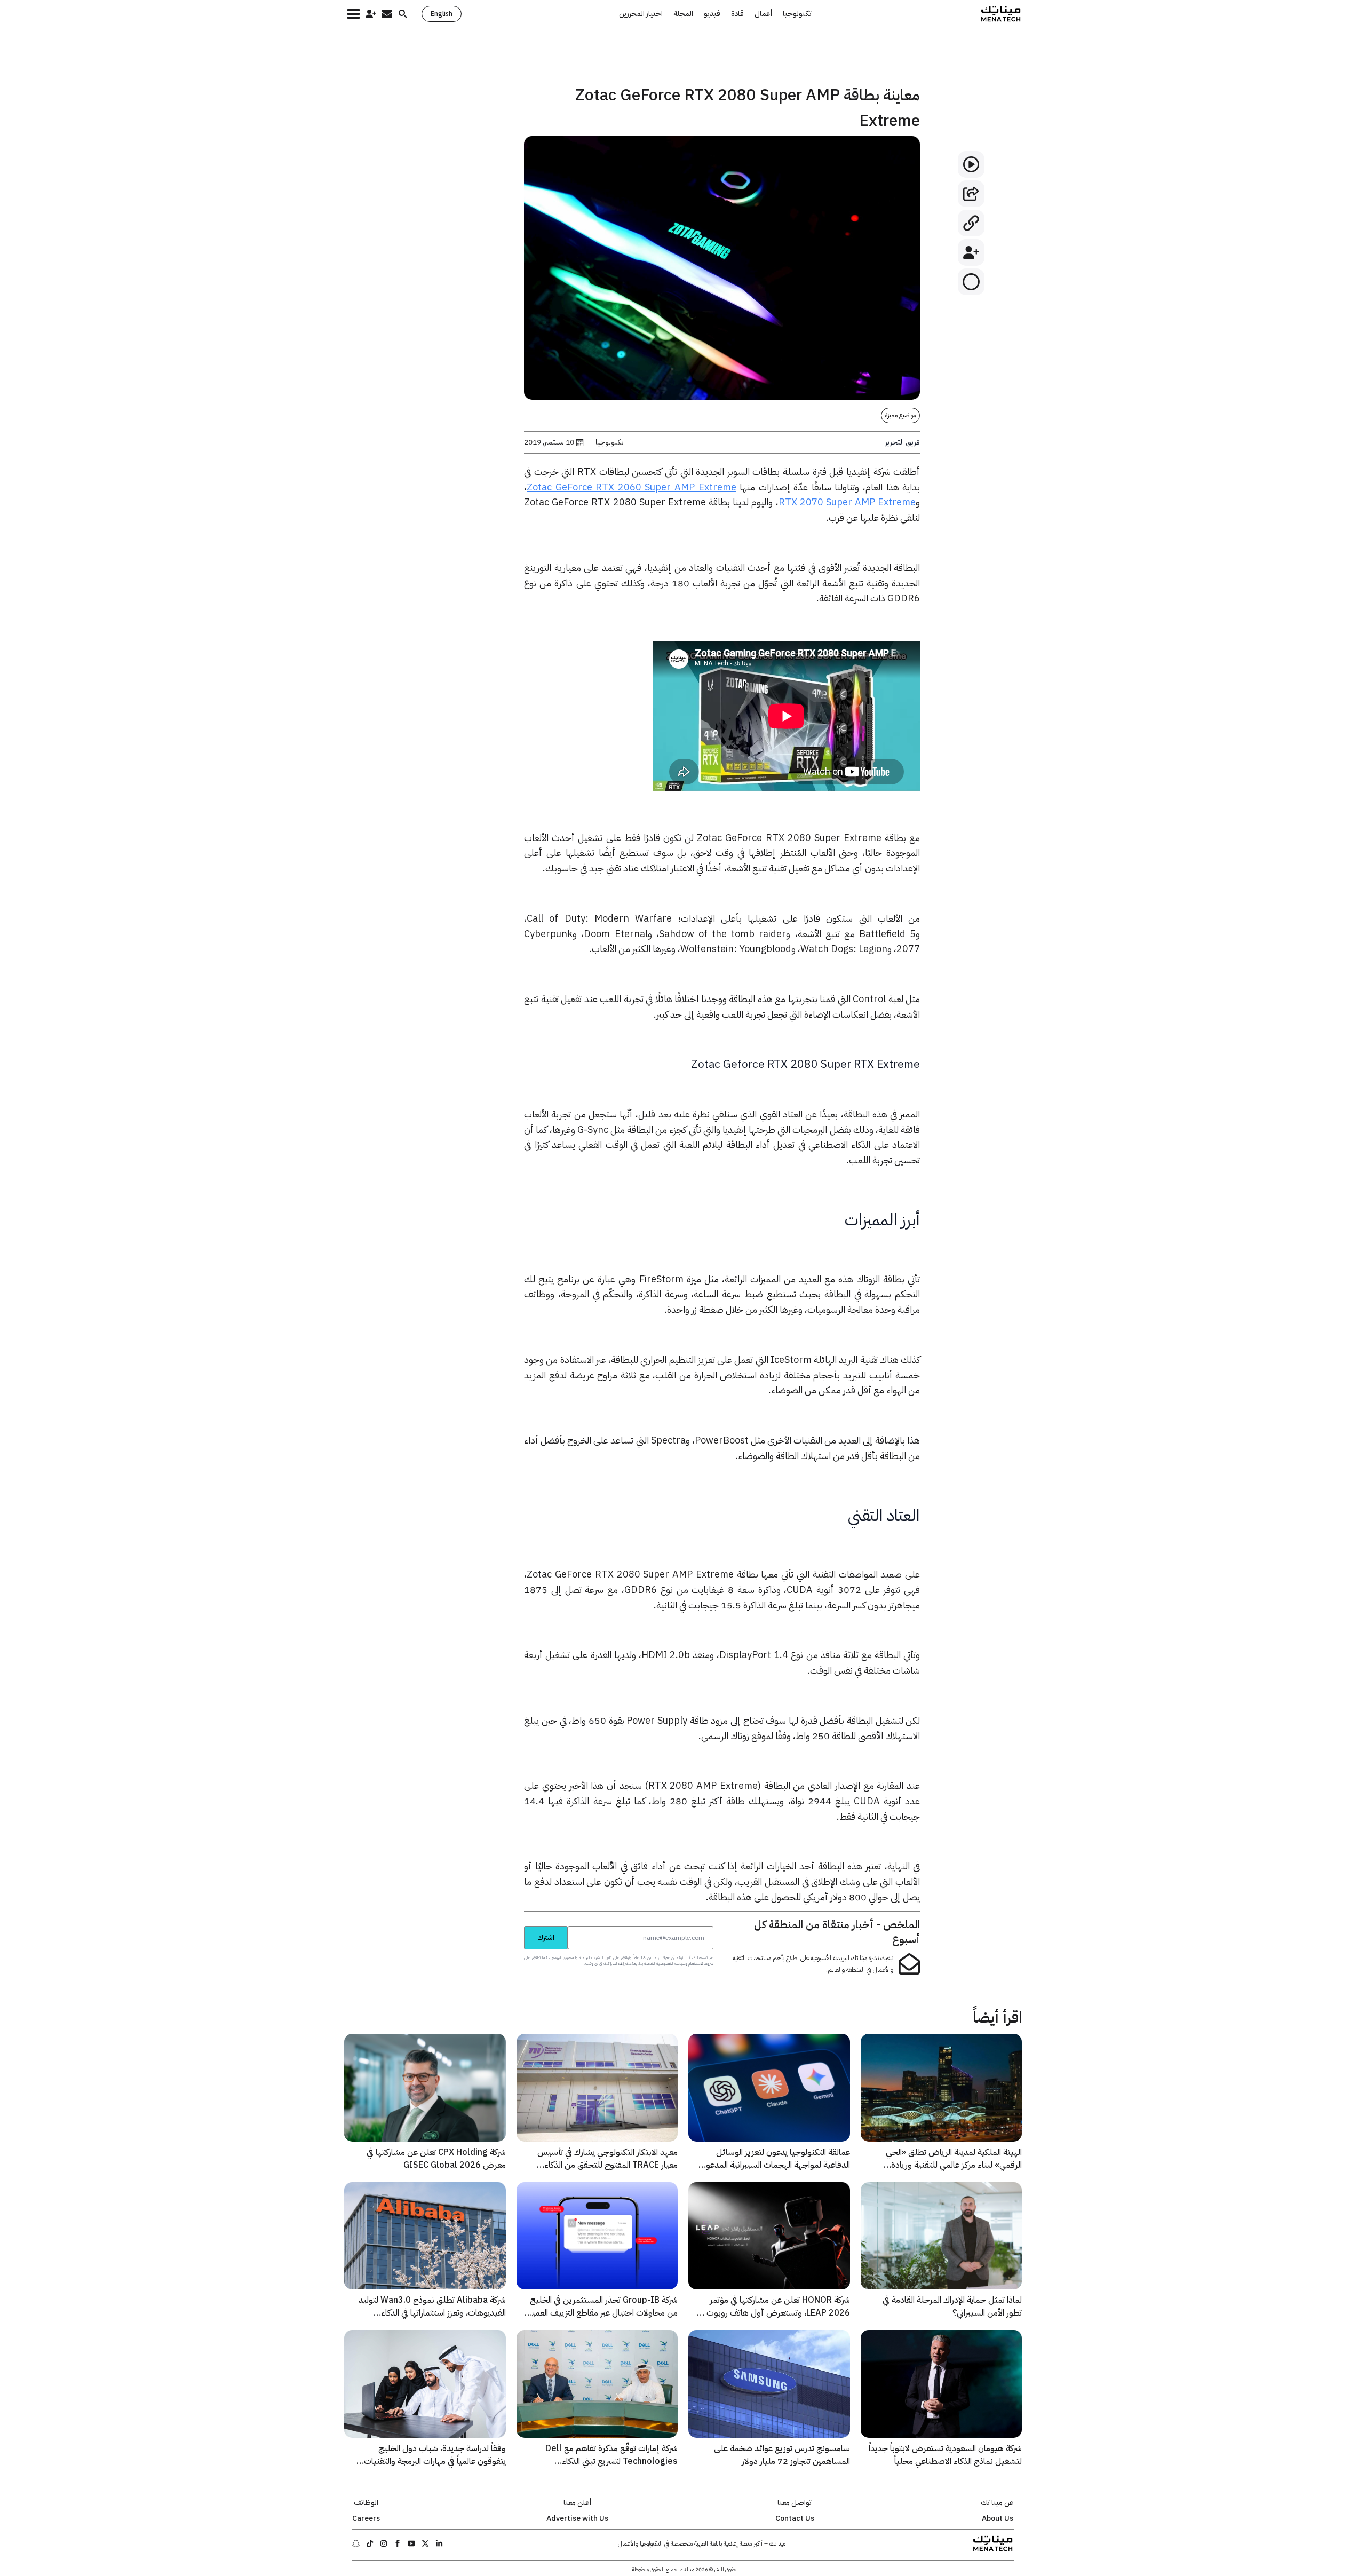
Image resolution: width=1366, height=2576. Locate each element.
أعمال (763, 14)
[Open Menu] (354, 14)
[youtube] (411, 2543)
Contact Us (795, 2519)
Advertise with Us (577, 2519)
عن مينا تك (997, 2503)
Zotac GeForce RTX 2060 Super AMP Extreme (631, 487)
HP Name (512, 1925)
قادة (737, 14)
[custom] (439, 2543)
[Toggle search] (403, 14)
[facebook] (398, 2543)
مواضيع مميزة (900, 415)
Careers (366, 2519)
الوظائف (366, 2503)
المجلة (683, 14)
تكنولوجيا (797, 14)
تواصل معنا (795, 2503)
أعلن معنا (577, 2503)
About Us (998, 2519)
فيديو (712, 14)
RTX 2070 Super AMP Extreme (847, 502)
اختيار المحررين (641, 14)
